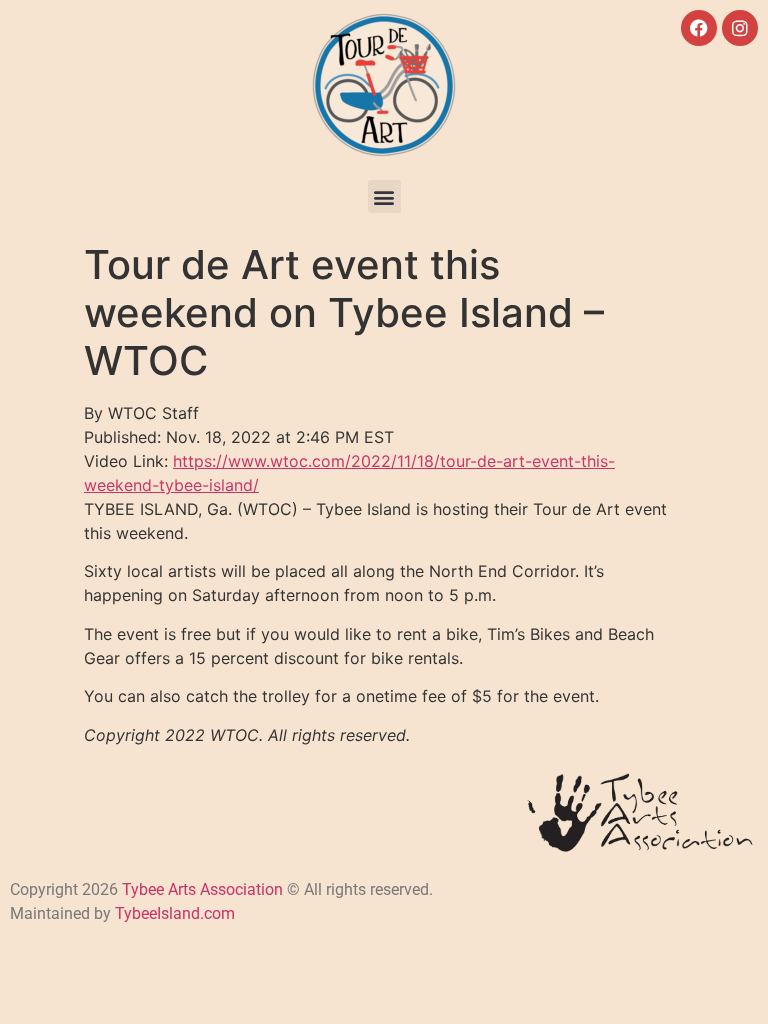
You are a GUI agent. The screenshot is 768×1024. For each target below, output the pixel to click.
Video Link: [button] (349, 473)
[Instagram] (740, 28)
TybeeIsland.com (175, 913)
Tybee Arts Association (202, 889)
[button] (384, 196)
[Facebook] (699, 28)
